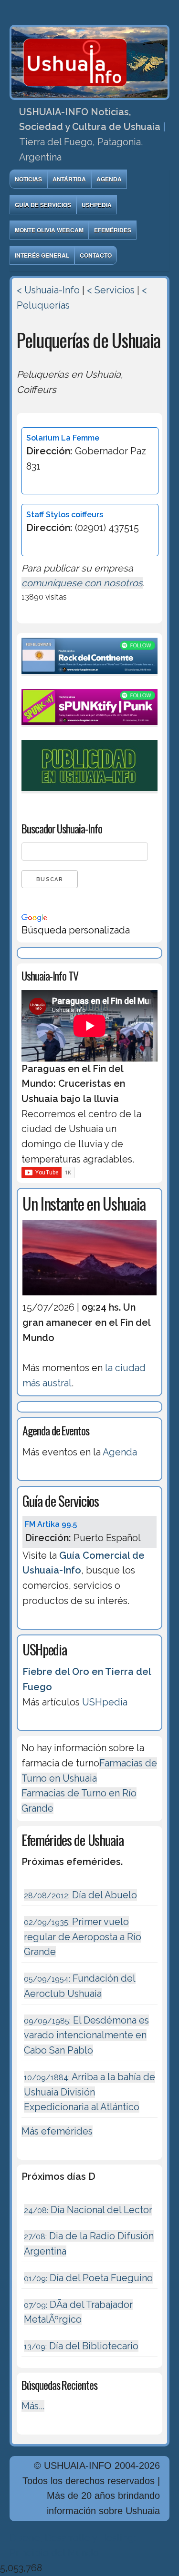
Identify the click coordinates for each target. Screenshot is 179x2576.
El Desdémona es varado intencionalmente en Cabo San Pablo (86, 2035)
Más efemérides (57, 2131)
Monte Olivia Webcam (49, 230)
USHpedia (97, 205)
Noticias (28, 179)
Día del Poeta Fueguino (88, 2278)
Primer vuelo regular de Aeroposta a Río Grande (83, 1937)
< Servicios (111, 290)
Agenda (109, 179)
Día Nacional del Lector (88, 2210)
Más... (33, 2406)
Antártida (69, 179)
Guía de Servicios (43, 205)
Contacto (96, 255)
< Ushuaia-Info (48, 290)
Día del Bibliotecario (81, 2346)
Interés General (42, 255)
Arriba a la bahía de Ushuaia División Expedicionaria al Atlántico (89, 2092)
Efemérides (113, 230)
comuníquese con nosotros (82, 583)
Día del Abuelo (80, 1895)
